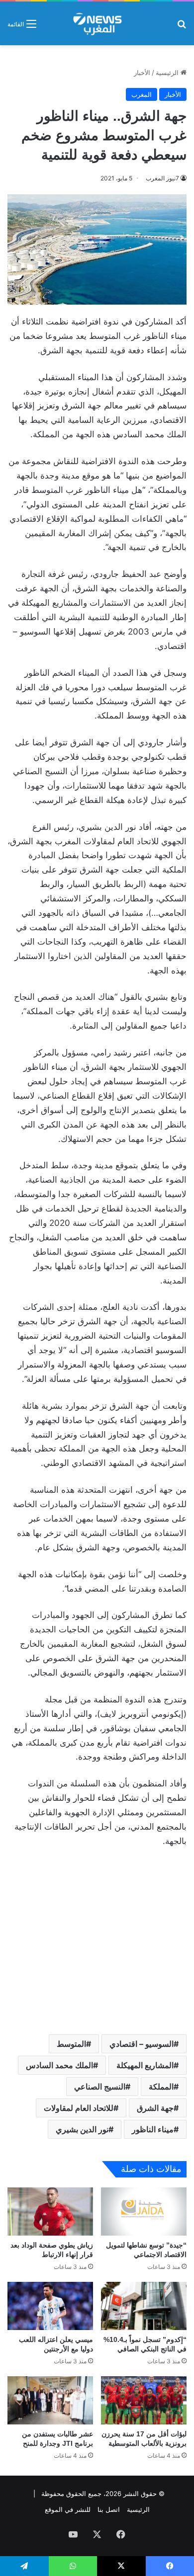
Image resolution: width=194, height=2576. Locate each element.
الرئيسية (168, 73)
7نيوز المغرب (162, 178)
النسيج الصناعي (100, 2087)
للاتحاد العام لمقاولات (79, 2108)
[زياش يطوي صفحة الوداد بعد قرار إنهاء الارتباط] (50, 2212)
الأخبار (142, 73)
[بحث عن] (182, 27)
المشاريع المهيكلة (145, 2065)
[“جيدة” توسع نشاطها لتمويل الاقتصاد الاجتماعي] (144, 2212)
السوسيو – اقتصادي (142, 2044)
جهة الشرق (155, 2108)
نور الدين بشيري (82, 2129)
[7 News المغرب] (97, 23)
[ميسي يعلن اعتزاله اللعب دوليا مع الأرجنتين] (50, 2306)
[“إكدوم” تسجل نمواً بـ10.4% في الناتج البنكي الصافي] (144, 2306)
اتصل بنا (109, 2509)
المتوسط (71, 2044)
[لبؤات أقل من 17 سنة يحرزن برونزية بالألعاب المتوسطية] (144, 2400)
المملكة (161, 2087)
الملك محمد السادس (59, 2065)
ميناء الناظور (153, 2129)
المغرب (142, 94)
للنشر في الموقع (68, 2509)
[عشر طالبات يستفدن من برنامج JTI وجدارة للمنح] (50, 2400)
